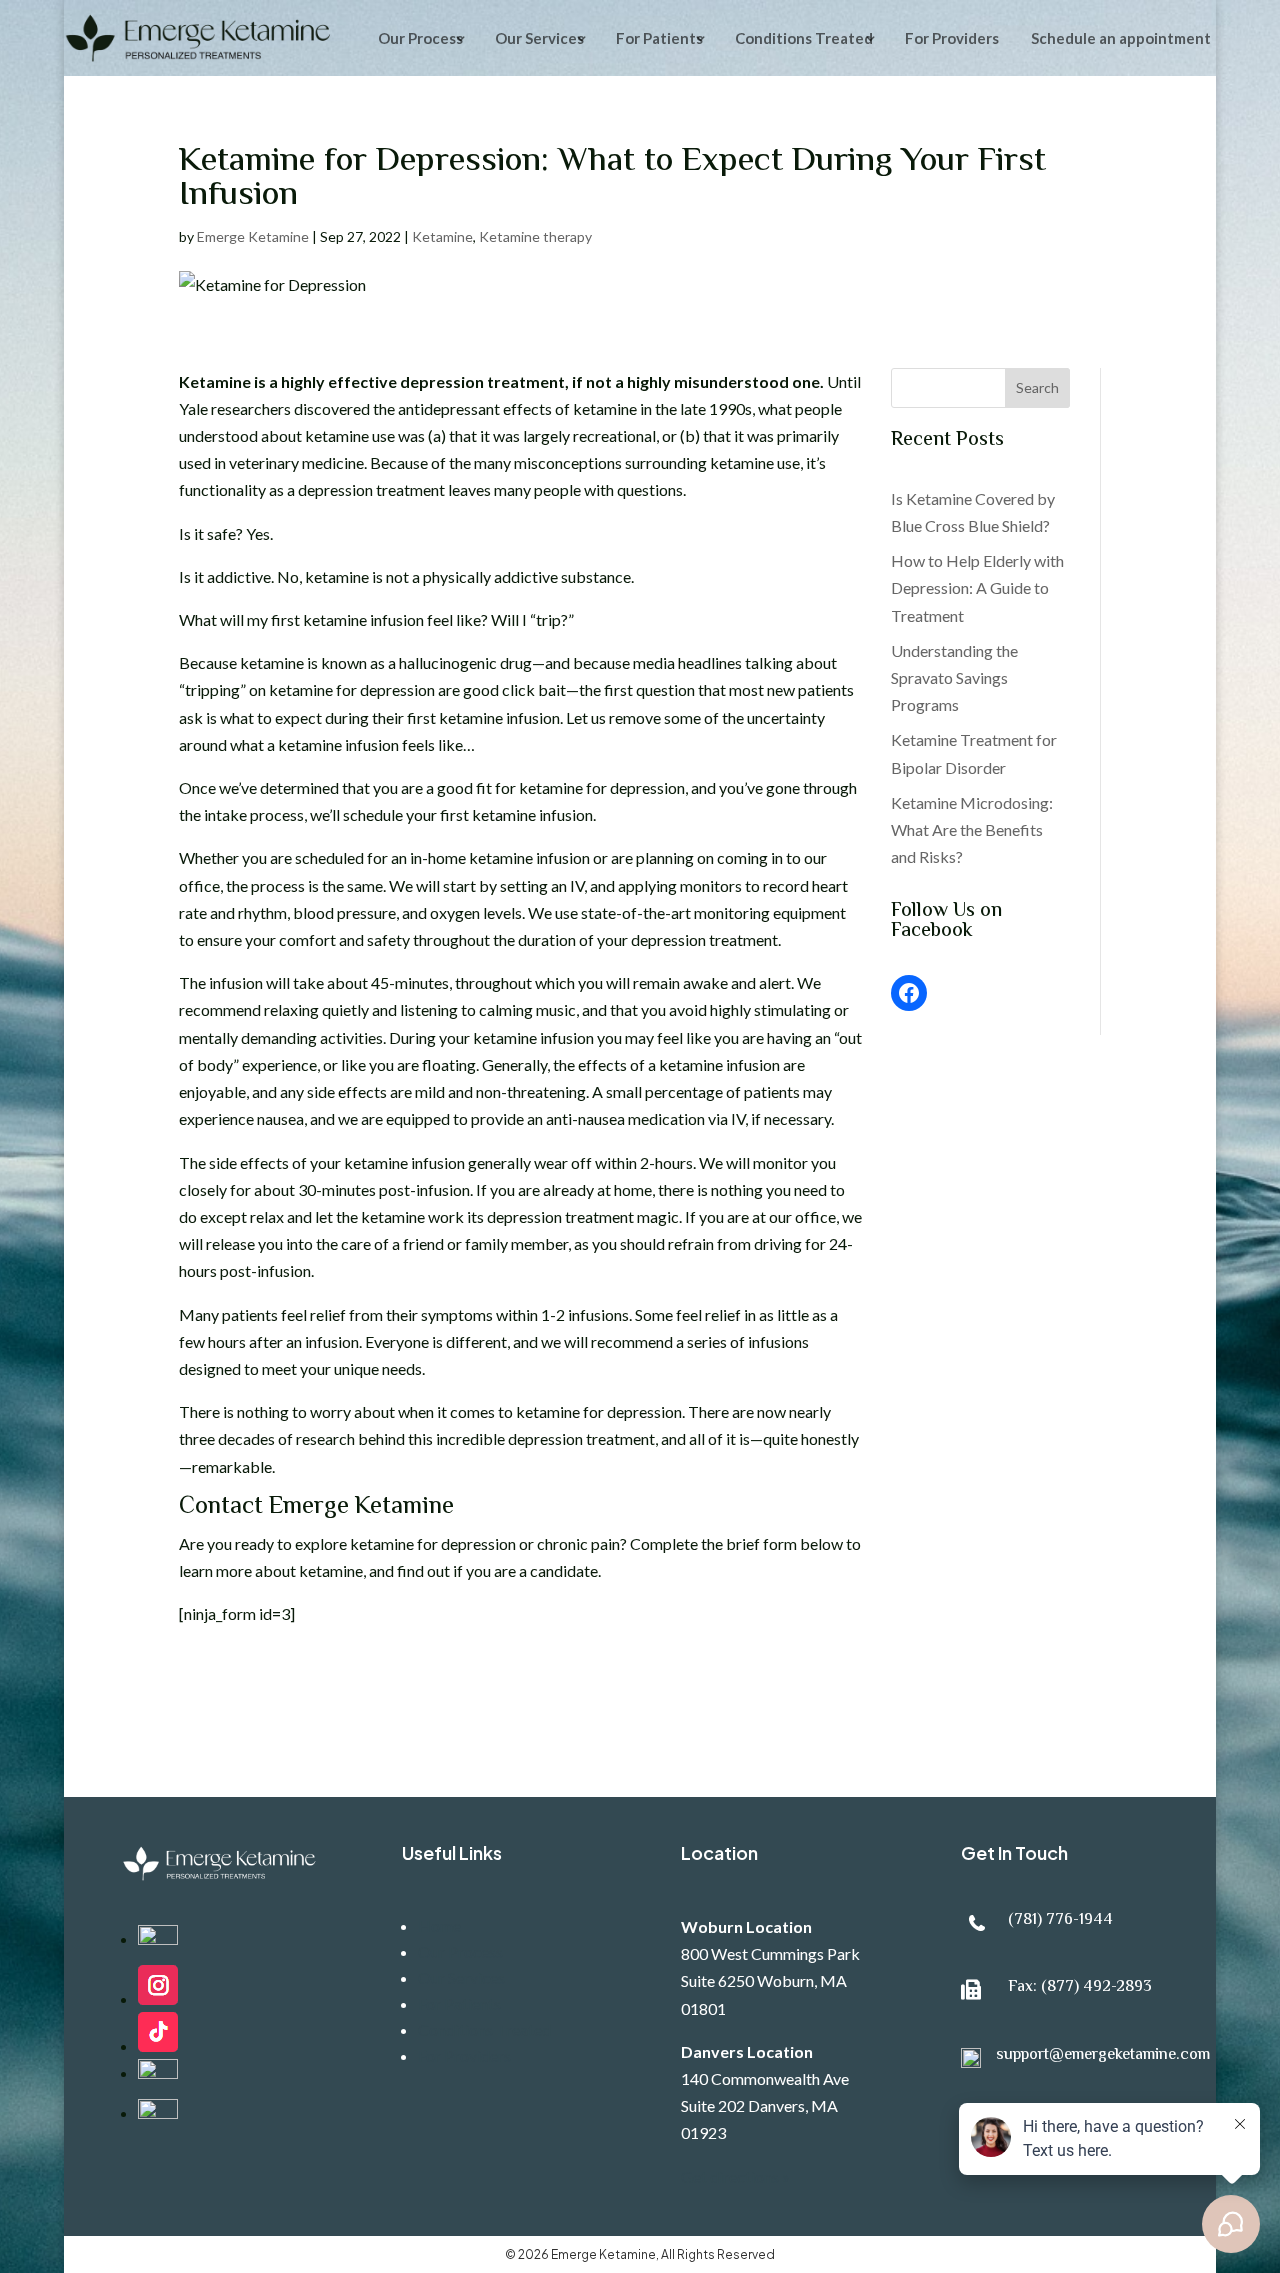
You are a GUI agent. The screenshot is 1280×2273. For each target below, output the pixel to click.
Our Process (420, 38)
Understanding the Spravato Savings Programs (954, 677)
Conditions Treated (804, 38)
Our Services (461, 1977)
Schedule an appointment (1121, 38)
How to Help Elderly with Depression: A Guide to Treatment (977, 587)
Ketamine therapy (535, 236)
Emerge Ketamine (253, 236)
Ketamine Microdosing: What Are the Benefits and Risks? (972, 829)
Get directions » (735, 2176)
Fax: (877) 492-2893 (1080, 1987)
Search (1037, 387)
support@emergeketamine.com (1103, 2055)
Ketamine (442, 236)
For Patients (659, 38)
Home (439, 1925)
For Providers (952, 38)
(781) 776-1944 (1060, 1920)
